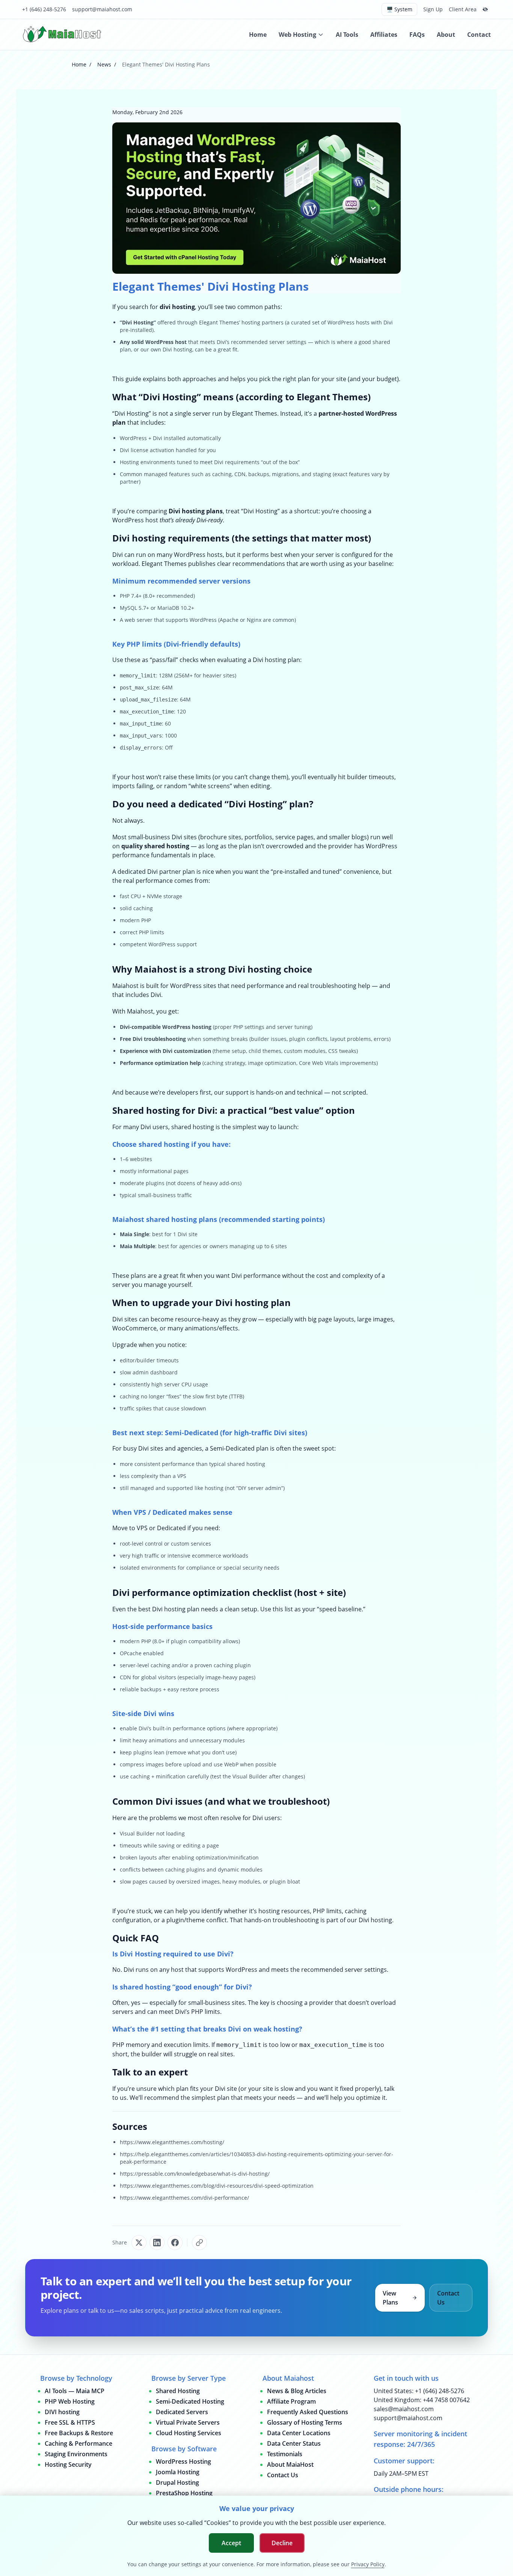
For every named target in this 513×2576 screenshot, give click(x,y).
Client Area (463, 9)
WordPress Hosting (183, 2461)
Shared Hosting (178, 2391)
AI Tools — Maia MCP (75, 2391)
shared (381, 342)
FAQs (417, 35)
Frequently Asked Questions (308, 2412)
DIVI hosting (62, 2412)
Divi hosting (177, 349)
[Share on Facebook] (175, 2243)
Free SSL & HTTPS (70, 2422)
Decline (282, 2543)
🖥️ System (399, 9)
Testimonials (285, 2454)
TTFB (237, 1396)
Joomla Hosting (178, 2472)
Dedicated (170, 1512)
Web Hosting (297, 35)
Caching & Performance (78, 2443)
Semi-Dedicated (192, 1433)
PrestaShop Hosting (184, 2493)
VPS (182, 1476)
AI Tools (347, 35)
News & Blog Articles (297, 2391)
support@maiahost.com (102, 9)
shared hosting (167, 846)
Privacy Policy (368, 2564)
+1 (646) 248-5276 (44, 9)
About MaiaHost (290, 2464)
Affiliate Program (291, 2401)
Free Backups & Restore (79, 2433)
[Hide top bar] (485, 9)
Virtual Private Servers (188, 2422)
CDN (125, 1677)
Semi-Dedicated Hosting (190, 2401)
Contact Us (448, 2298)
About (446, 35)
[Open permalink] (199, 2243)
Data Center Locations (299, 2433)
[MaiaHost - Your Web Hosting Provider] (63, 35)
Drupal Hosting (177, 2482)
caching (143, 908)
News (104, 64)
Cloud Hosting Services (189, 2433)
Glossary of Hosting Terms (305, 2422)
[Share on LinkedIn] (157, 2243)
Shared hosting (146, 1110)
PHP (125, 596)
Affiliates (384, 35)
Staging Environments (76, 2454)
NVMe (154, 896)
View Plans (390, 2298)
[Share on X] (139, 2243)
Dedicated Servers (182, 2412)
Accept (231, 2543)
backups (151, 1689)
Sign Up (433, 9)
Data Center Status (294, 2443)
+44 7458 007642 (446, 2400)
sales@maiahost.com (404, 2409)
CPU (136, 896)
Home (258, 35)
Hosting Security (68, 2464)
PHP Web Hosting (70, 2401)
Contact (479, 35)
